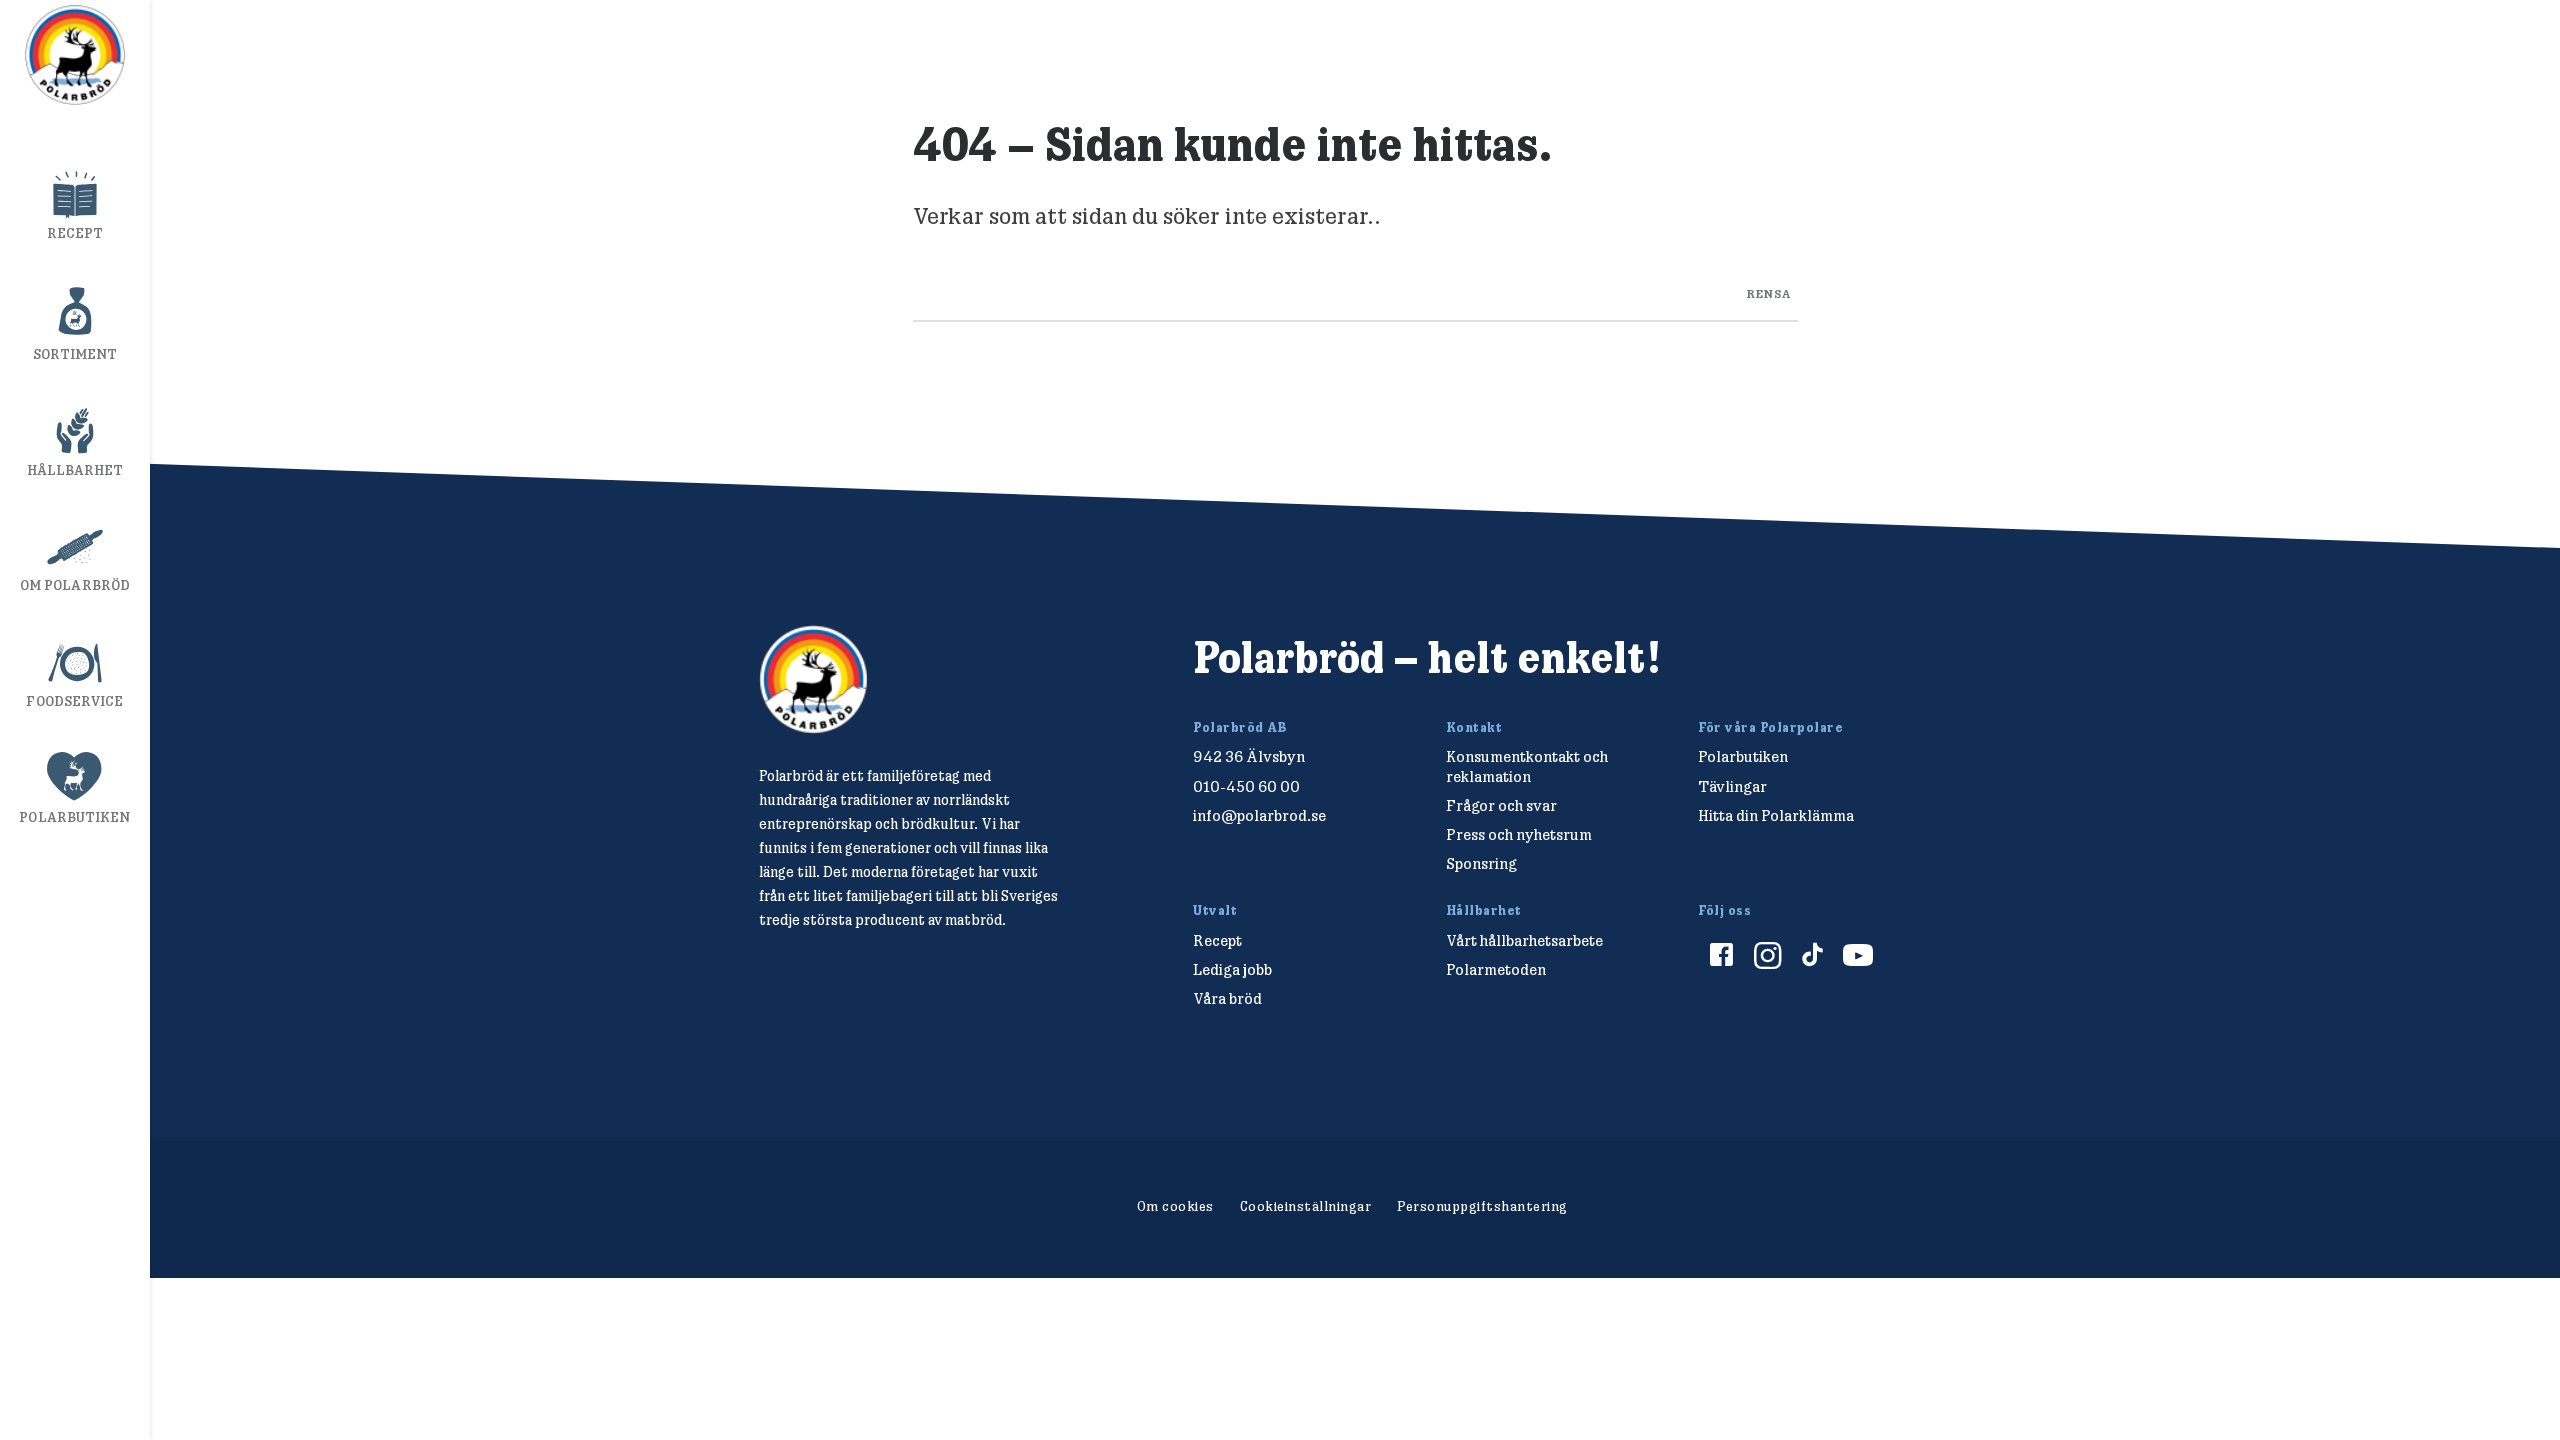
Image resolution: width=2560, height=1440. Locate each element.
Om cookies (1175, 1206)
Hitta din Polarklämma (1776, 815)
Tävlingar (1732, 786)
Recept (75, 233)
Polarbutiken (74, 817)
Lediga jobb (1232, 969)
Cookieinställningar (1306, 1206)
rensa (1769, 292)
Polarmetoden (1496, 969)
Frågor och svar (1501, 805)
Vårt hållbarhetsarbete (1524, 940)
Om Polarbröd (75, 585)
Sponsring (1481, 863)
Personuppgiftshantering (1482, 1206)
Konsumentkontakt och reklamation (1527, 766)
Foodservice (74, 701)
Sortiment (75, 354)
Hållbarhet (75, 470)
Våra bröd (1227, 998)
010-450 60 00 (1246, 786)
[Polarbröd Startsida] (813, 679)
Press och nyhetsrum (1519, 834)
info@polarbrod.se (1259, 815)
